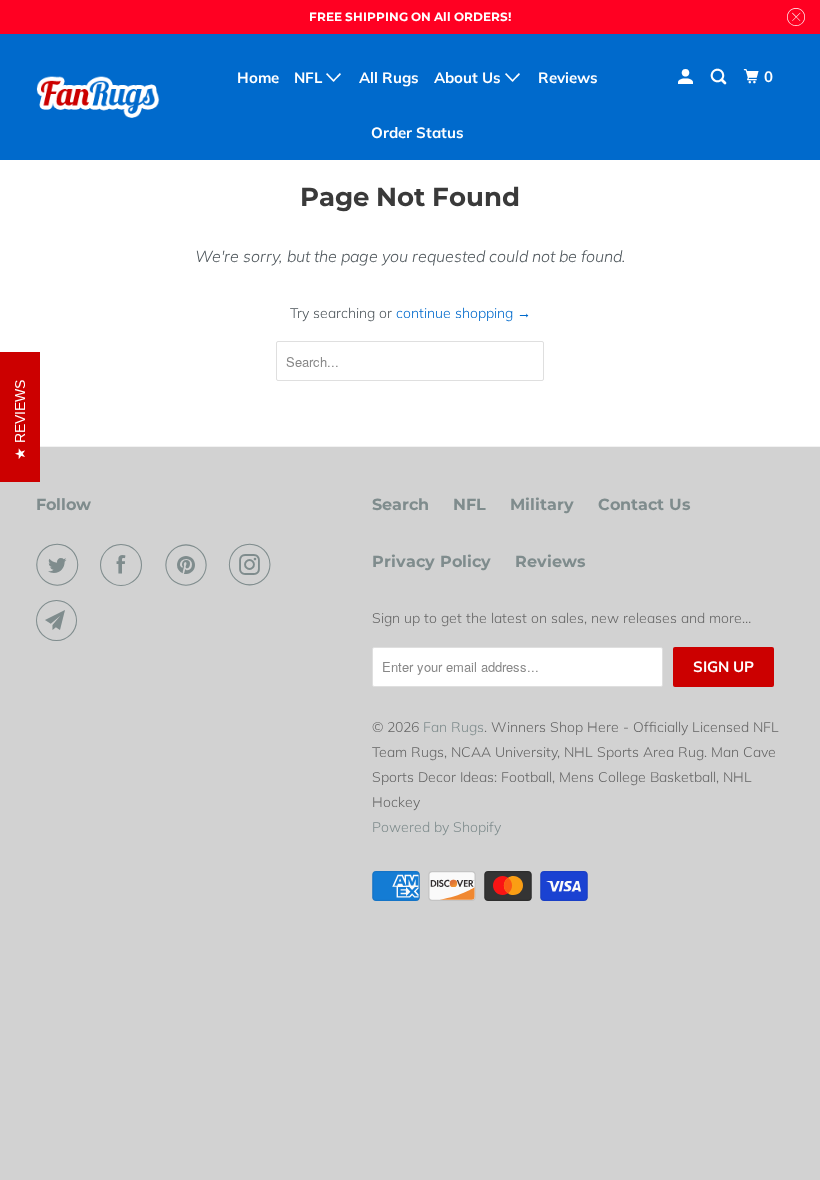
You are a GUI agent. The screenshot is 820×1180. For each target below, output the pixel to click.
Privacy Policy (431, 561)
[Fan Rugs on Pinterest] (190, 565)
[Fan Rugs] (98, 96)
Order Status (417, 132)
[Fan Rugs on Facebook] (125, 565)
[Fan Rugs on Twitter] (61, 565)
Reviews (550, 561)
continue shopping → (463, 313)
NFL (469, 504)
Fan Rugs (453, 727)
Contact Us (644, 504)
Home (258, 77)
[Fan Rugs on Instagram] (254, 565)
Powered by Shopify (436, 827)
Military (542, 504)
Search (400, 504)
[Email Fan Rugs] (61, 621)
